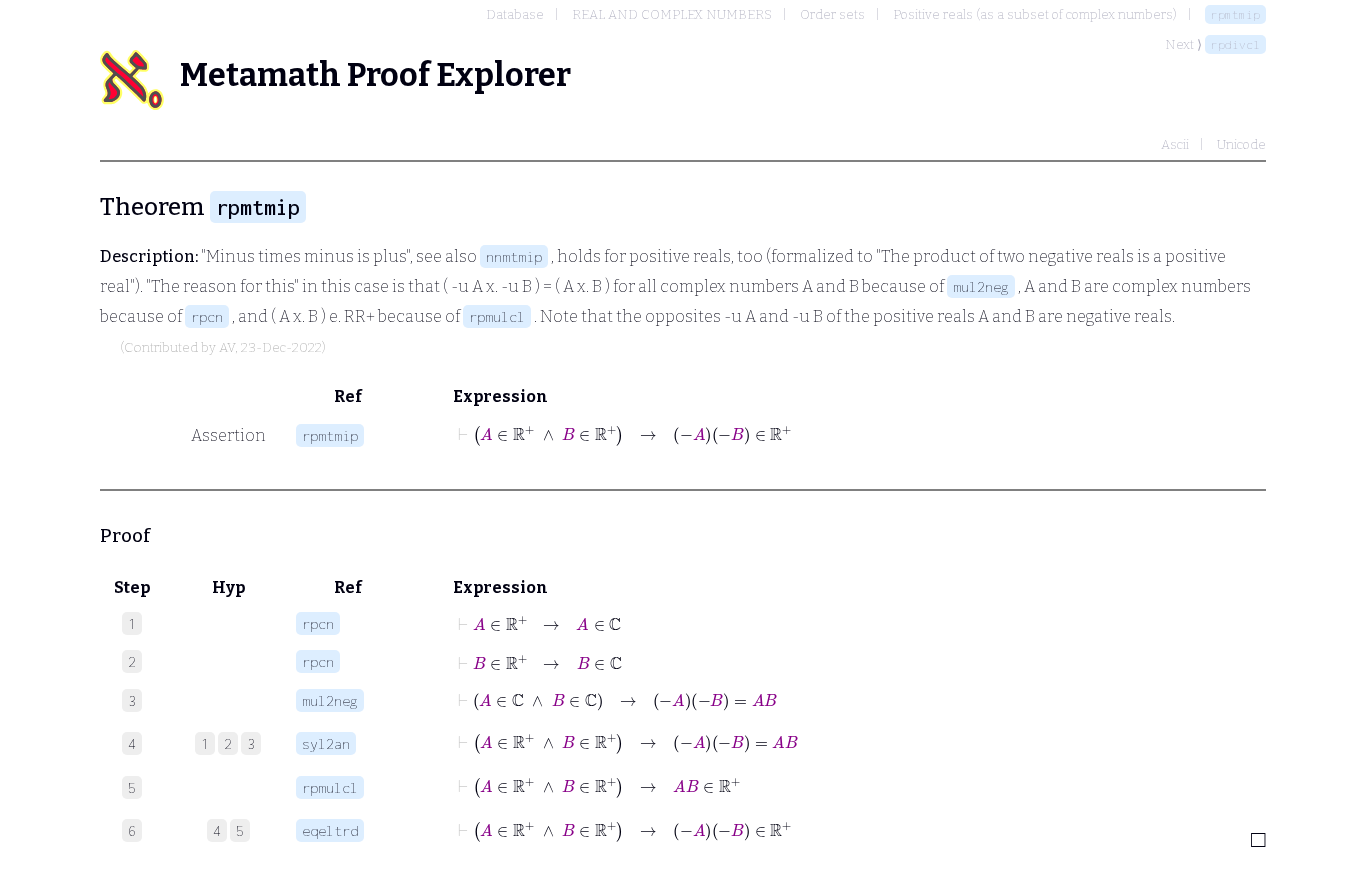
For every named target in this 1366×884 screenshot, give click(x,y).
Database (515, 14)
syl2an (326, 743)
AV (227, 348)
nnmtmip (514, 256)
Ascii (1175, 144)
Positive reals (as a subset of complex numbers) (1035, 14)
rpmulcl (497, 316)
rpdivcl (1235, 44)
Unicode (1241, 144)
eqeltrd (330, 830)
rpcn (207, 316)
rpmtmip (1235, 14)
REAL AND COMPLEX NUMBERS (672, 14)
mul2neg (981, 286)
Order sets (832, 14)
